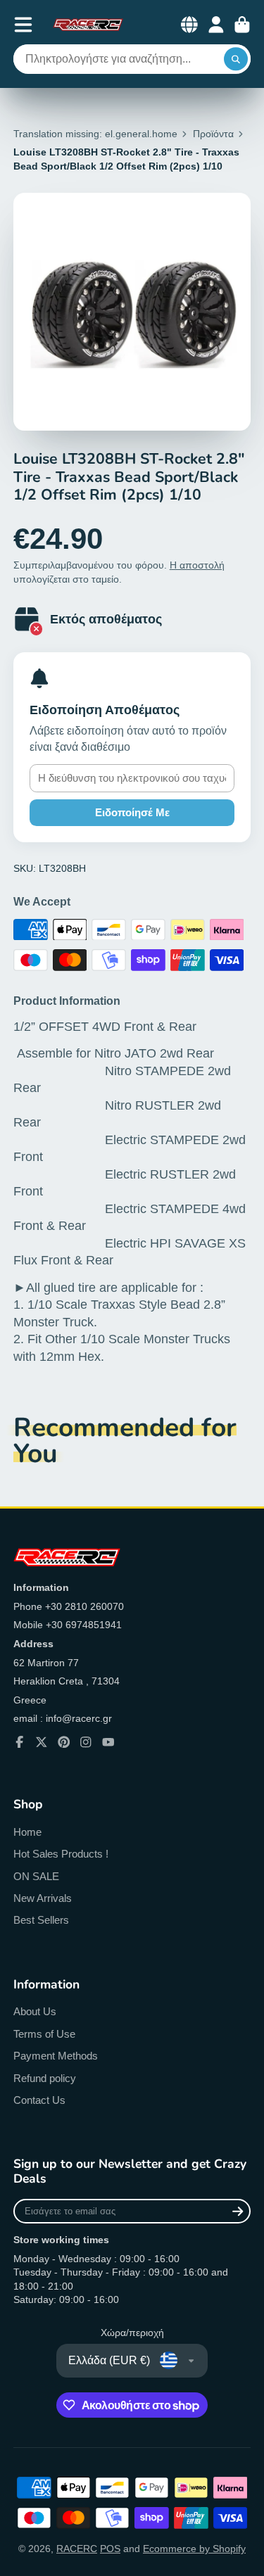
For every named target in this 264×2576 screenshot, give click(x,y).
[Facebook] (20, 1742)
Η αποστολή (197, 565)
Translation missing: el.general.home (95, 134)
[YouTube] (108, 1742)
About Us (35, 2011)
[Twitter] (42, 1742)
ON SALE (36, 1876)
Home (27, 1832)
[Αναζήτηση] (236, 59)
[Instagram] (86, 1742)
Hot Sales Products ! (61, 1854)
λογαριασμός (216, 25)
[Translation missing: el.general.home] (88, 25)
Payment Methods (56, 2056)
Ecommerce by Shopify (194, 2549)
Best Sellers (41, 1920)
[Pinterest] (64, 1742)
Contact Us (39, 2100)
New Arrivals (43, 1898)
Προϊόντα (213, 134)
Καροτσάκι (242, 25)
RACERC (77, 2549)
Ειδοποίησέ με (132, 812)
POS (110, 2549)
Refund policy (45, 2078)
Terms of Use (44, 2034)
